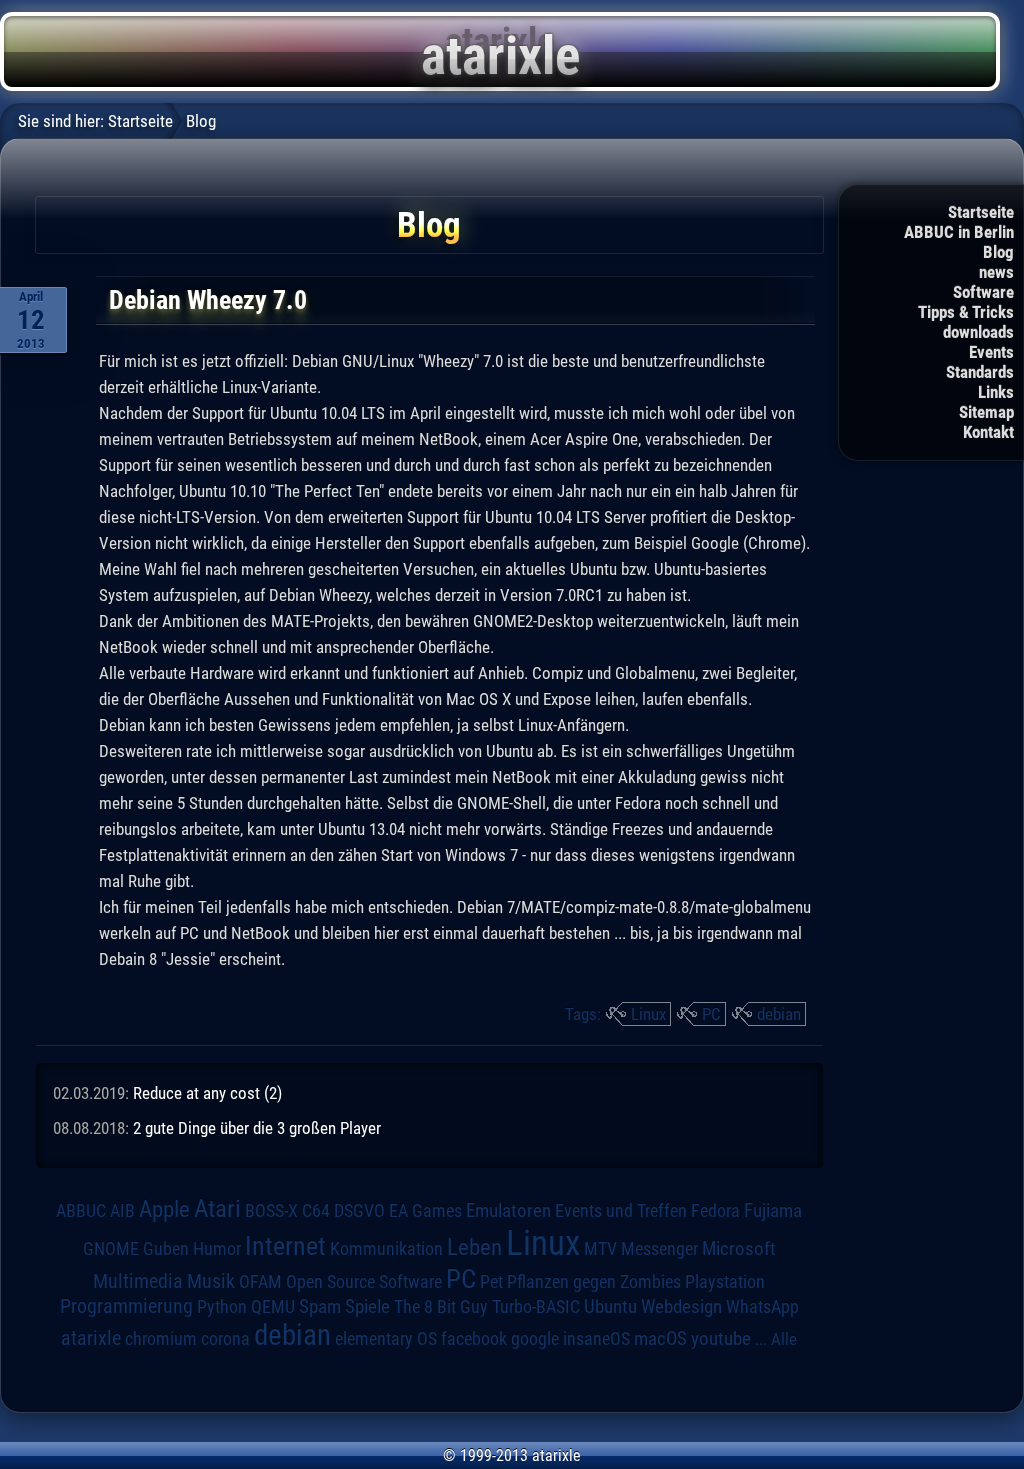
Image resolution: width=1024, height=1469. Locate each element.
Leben (474, 1247)
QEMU (273, 1307)
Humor (217, 1249)
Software (983, 292)
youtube (721, 1338)
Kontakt (988, 432)
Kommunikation (386, 1248)
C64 (316, 1211)
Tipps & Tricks (966, 312)
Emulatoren (508, 1211)
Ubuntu (610, 1307)
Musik (211, 1281)
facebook (474, 1339)
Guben (166, 1249)
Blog (998, 252)
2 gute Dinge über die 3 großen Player (257, 1128)
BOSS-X (271, 1211)
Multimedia (138, 1281)
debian (779, 1014)
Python (222, 1307)
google (535, 1339)
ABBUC (81, 1211)
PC (711, 1014)
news (996, 272)
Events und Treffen (621, 1210)
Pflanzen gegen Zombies (594, 1282)
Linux (648, 1014)
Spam (320, 1307)
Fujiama (773, 1211)
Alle (784, 1339)
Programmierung (126, 1306)
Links (996, 392)
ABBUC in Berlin (959, 232)
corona (225, 1339)
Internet (285, 1246)
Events (991, 352)
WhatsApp (762, 1307)
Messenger (659, 1249)
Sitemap (986, 412)
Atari (217, 1208)
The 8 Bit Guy (441, 1306)
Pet (491, 1282)
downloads (978, 332)
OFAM (260, 1282)
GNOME (111, 1248)
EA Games (425, 1211)
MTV (600, 1248)
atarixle (91, 1338)
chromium (161, 1339)
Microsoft (739, 1248)
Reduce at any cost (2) (207, 1093)
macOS (660, 1338)
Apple (164, 1209)
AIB (122, 1211)
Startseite (981, 212)
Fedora (715, 1210)
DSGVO (359, 1210)
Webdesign (681, 1307)
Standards (980, 372)
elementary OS (386, 1338)
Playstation (725, 1282)
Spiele (367, 1306)
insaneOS (596, 1339)
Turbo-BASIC (536, 1306)
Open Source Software (364, 1282)
